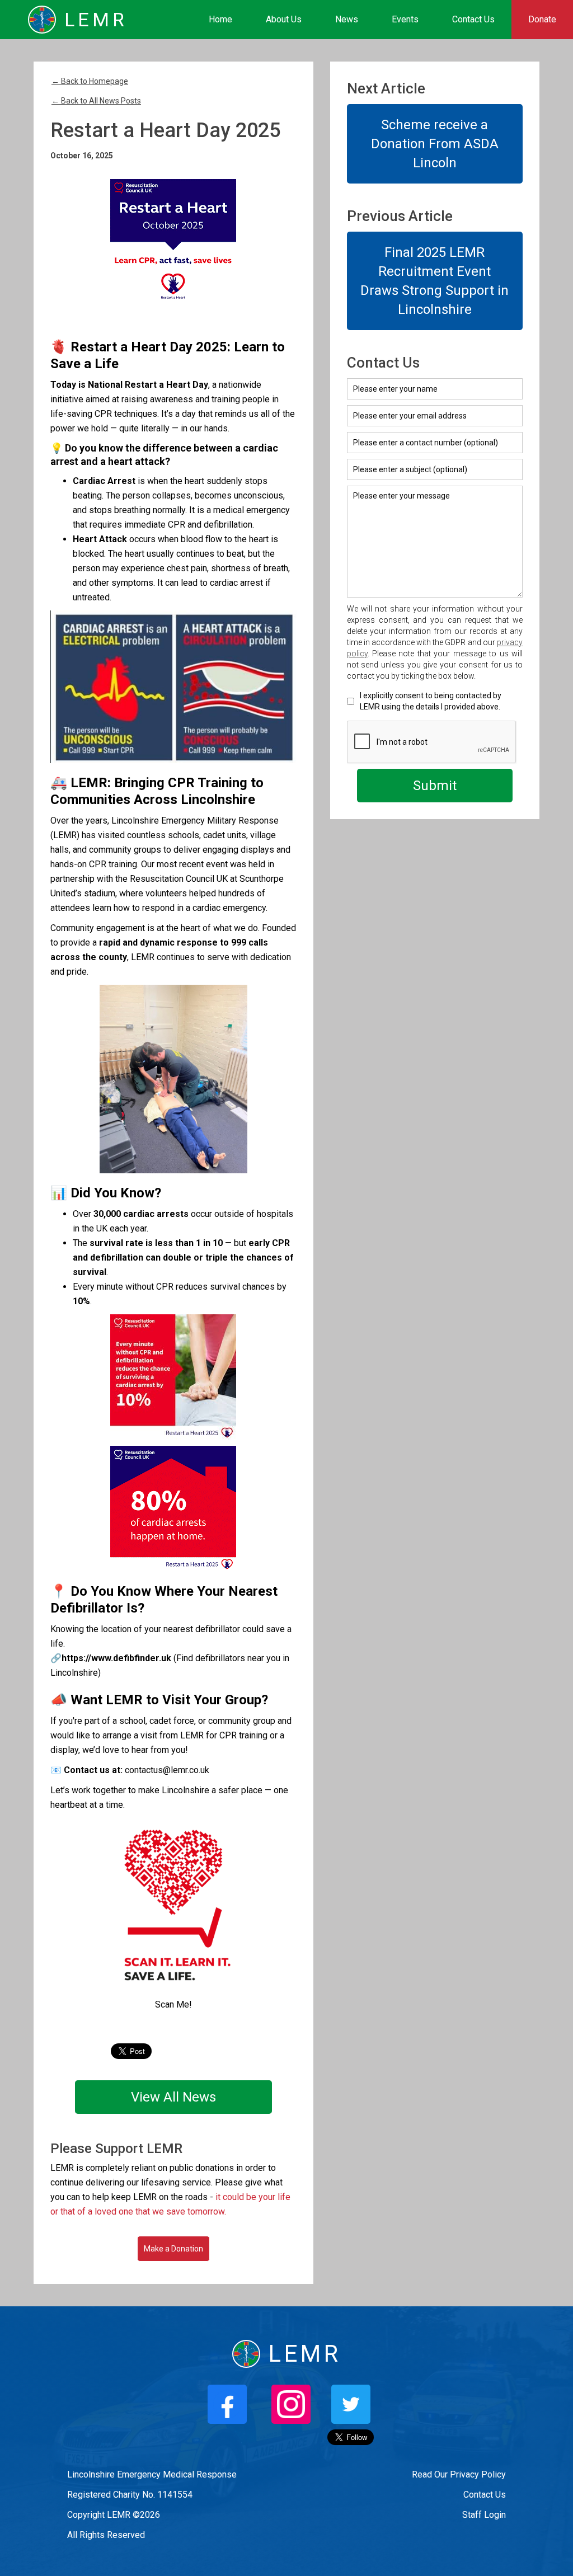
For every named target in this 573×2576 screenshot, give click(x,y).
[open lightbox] (173, 242)
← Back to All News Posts (96, 101)
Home (220, 19)
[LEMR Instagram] (291, 2404)
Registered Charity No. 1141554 (130, 2495)
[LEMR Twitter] (351, 2404)
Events (405, 19)
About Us (284, 19)
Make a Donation (173, 2249)
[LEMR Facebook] (227, 2404)
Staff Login (484, 2515)
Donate (542, 19)
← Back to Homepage (90, 81)
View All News (173, 2097)
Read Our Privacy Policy (459, 2474)
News (347, 19)
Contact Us (473, 19)
